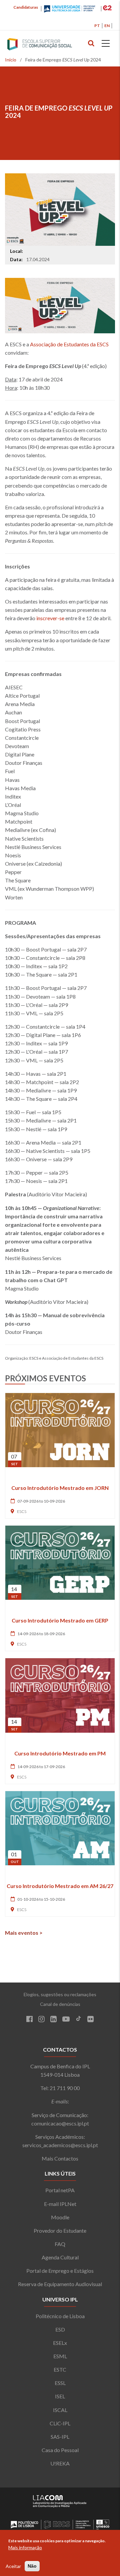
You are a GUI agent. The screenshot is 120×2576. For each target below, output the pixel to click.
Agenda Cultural (60, 2257)
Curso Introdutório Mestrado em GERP (60, 1620)
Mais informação (25, 2547)
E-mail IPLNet (60, 2204)
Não (32, 2566)
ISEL (60, 2396)
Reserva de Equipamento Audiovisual (60, 2284)
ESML (60, 2356)
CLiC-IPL (60, 2423)
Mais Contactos (60, 2158)
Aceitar (13, 2566)
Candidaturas (26, 7)
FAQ (60, 2244)
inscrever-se (50, 618)
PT (97, 26)
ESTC (60, 2369)
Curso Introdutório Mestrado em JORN (60, 1488)
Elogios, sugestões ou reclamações (60, 1994)
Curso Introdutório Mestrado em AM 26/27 (60, 1886)
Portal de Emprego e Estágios (60, 2271)
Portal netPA (60, 2190)
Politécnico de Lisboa (60, 2316)
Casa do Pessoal (60, 2450)
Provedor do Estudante (60, 2230)
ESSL (60, 2383)
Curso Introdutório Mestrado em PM (60, 1753)
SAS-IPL (60, 2437)
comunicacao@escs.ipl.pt (60, 2123)
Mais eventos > (24, 1933)
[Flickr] (90, 2020)
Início (11, 60)
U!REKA (60, 2463)
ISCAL (60, 2410)
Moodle (60, 2217)
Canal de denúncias (60, 2004)
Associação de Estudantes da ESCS (69, 344)
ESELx (60, 2343)
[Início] (53, 45)
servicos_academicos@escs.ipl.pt (60, 2145)
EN (107, 26)
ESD (60, 2329)
